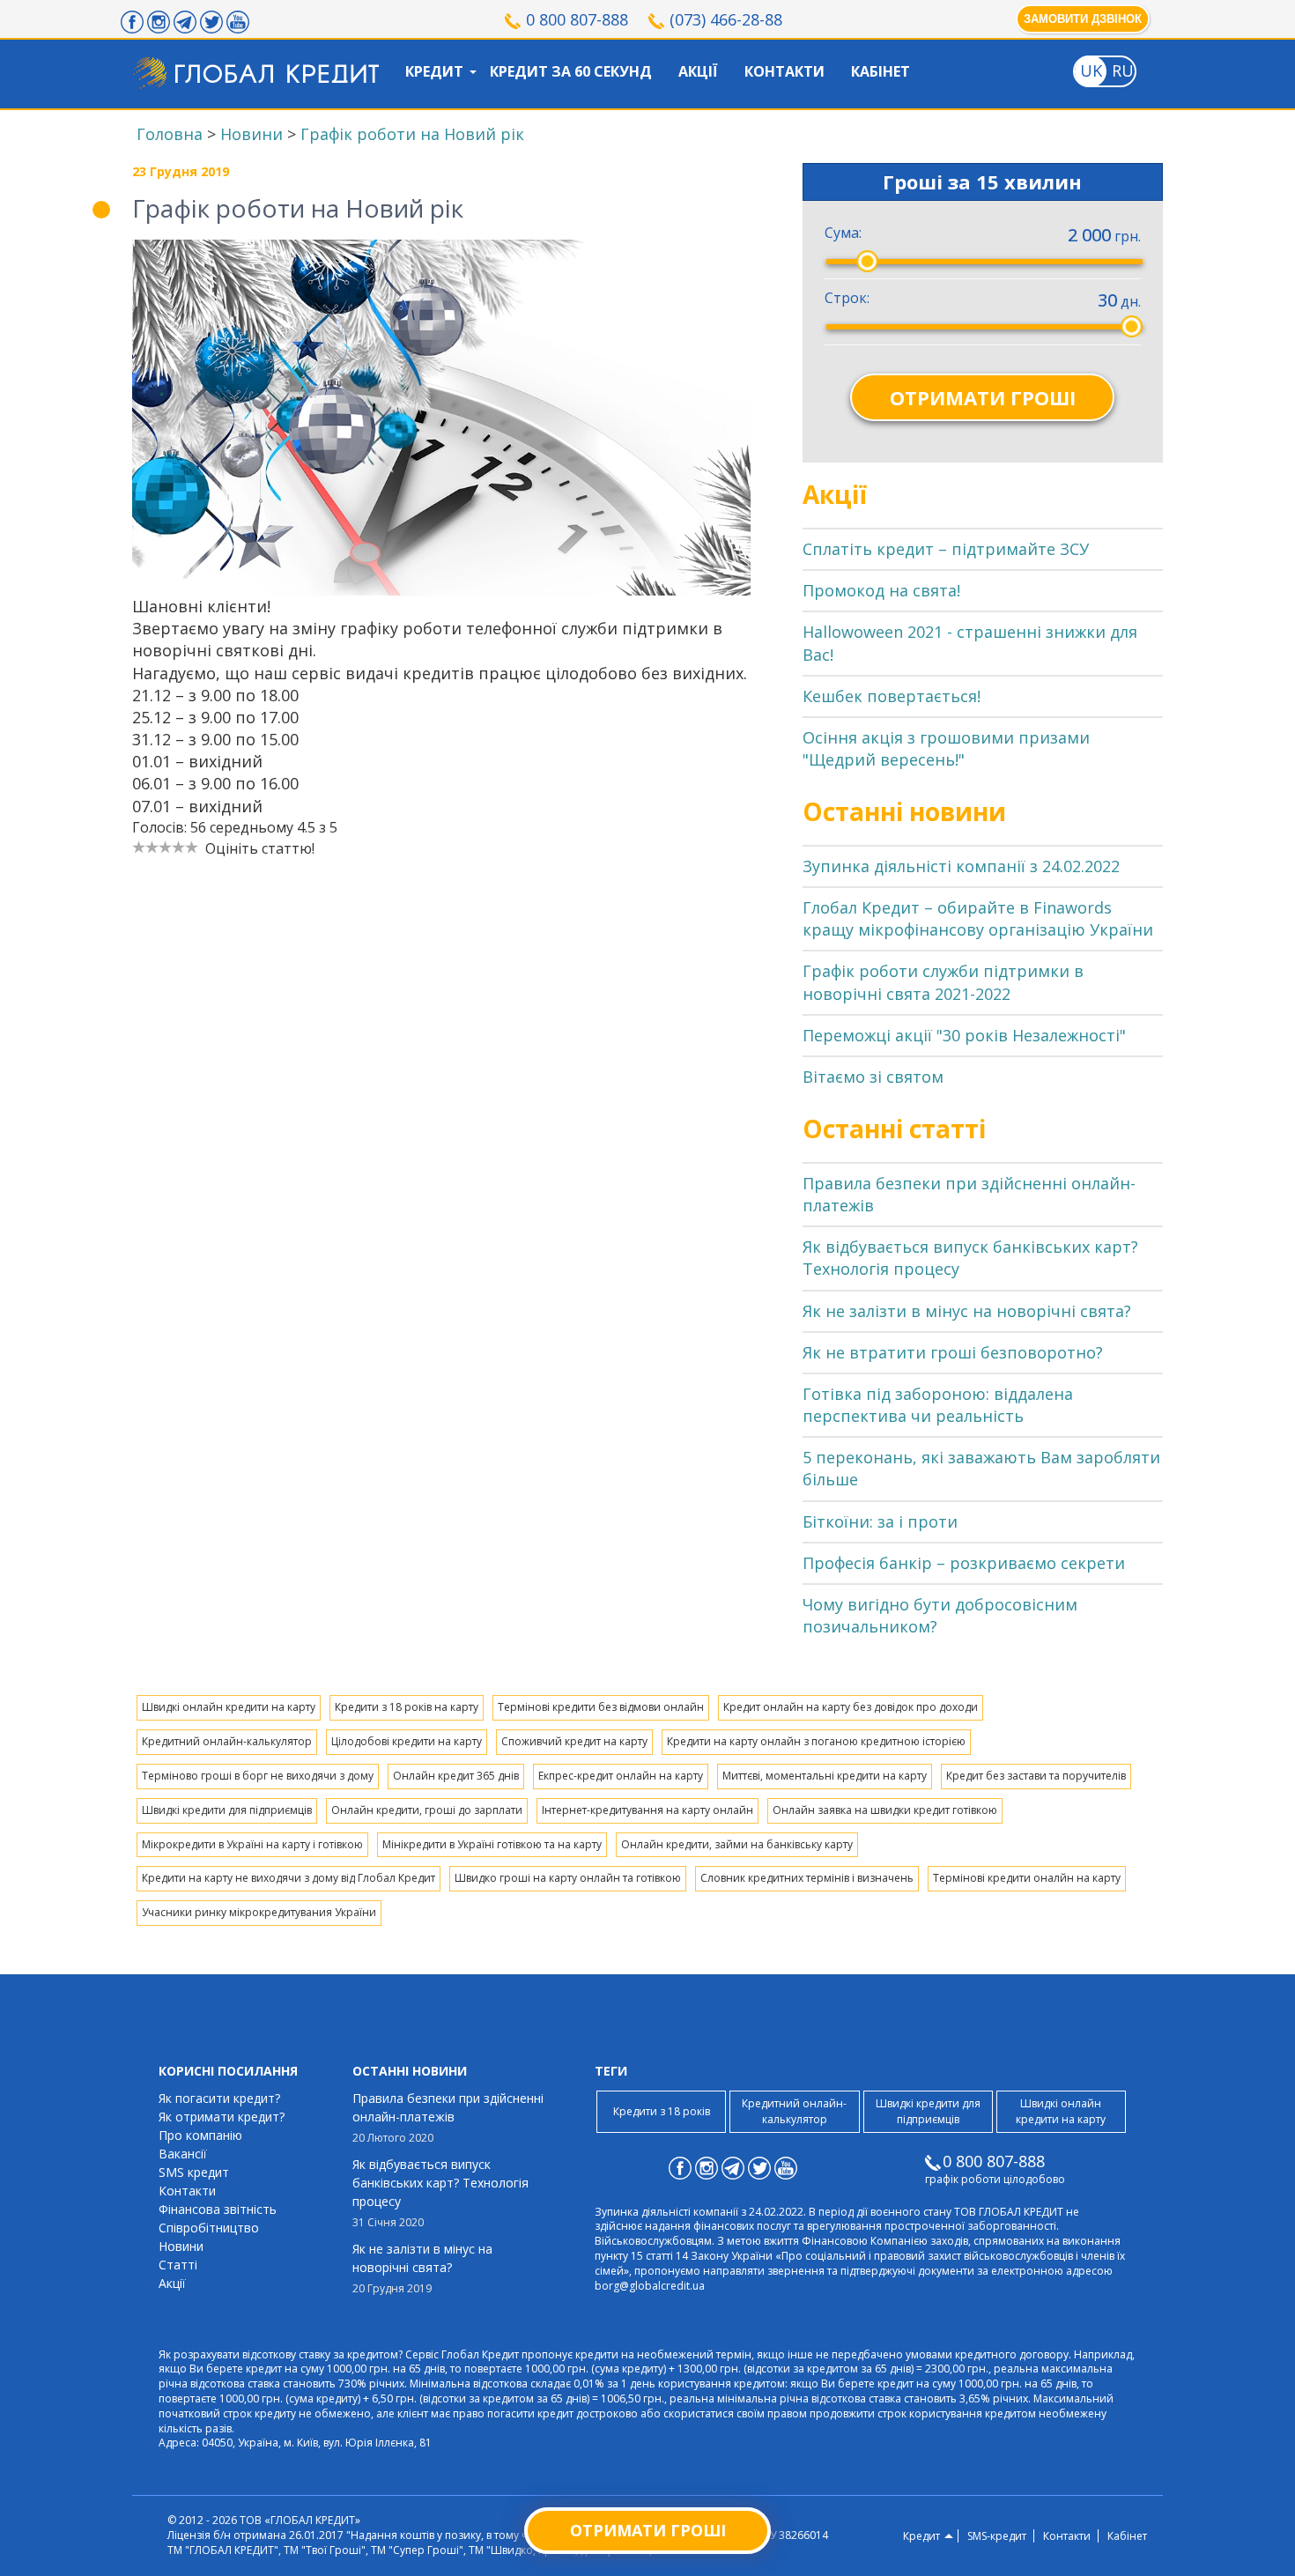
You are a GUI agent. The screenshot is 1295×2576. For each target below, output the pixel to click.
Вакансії (183, 2154)
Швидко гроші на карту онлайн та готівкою (568, 1878)
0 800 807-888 (577, 19)
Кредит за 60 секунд (571, 71)
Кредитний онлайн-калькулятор (227, 1741)
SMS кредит (194, 2172)
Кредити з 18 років (662, 2111)
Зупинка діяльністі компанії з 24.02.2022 (961, 866)
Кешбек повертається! (892, 696)
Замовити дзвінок (1083, 19)
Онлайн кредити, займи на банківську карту (737, 1844)
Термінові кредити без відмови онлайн (601, 1707)
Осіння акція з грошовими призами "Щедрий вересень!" (946, 748)
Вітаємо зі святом (873, 1077)
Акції (698, 71)
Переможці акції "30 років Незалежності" (964, 1035)
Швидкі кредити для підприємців (227, 1810)
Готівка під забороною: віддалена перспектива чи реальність (938, 1405)
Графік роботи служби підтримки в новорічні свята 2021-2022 (943, 982)
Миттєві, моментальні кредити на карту (825, 1776)
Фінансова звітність (218, 2209)
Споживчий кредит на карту (574, 1741)
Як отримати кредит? (222, 2117)
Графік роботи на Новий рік (412, 134)
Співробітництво (209, 2228)
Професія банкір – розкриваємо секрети (964, 1563)
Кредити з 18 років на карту (407, 1707)
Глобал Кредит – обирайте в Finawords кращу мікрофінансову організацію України (978, 918)
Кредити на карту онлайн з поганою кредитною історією (816, 1741)
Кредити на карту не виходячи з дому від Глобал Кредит (289, 1878)
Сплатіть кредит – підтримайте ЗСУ (946, 549)
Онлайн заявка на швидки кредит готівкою (885, 1810)
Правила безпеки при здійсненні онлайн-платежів (448, 2117)
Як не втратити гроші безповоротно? (953, 1352)
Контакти (784, 71)
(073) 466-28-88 (726, 19)
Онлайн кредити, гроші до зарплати (427, 1810)
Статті (178, 2265)
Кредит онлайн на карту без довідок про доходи (851, 1707)
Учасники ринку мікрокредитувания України (259, 1912)
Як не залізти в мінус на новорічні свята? (967, 1311)
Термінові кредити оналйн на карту (1027, 1878)
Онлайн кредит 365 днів (456, 1776)
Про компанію (200, 2135)
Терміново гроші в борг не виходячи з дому (258, 1776)
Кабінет (881, 71)
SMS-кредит (997, 2536)
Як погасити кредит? (219, 2098)
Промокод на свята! (881, 590)
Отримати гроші (648, 2530)
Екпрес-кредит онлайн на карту (621, 1776)
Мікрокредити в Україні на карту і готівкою (252, 1844)
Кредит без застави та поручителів (1036, 1776)
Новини (252, 134)
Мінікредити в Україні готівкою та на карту (492, 1844)
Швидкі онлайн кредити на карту (229, 1707)
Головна (170, 134)
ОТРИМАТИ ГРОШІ (983, 397)
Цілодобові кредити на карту (407, 1741)
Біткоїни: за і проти (880, 1521)
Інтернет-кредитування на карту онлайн (647, 1810)
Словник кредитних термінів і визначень (807, 1878)
